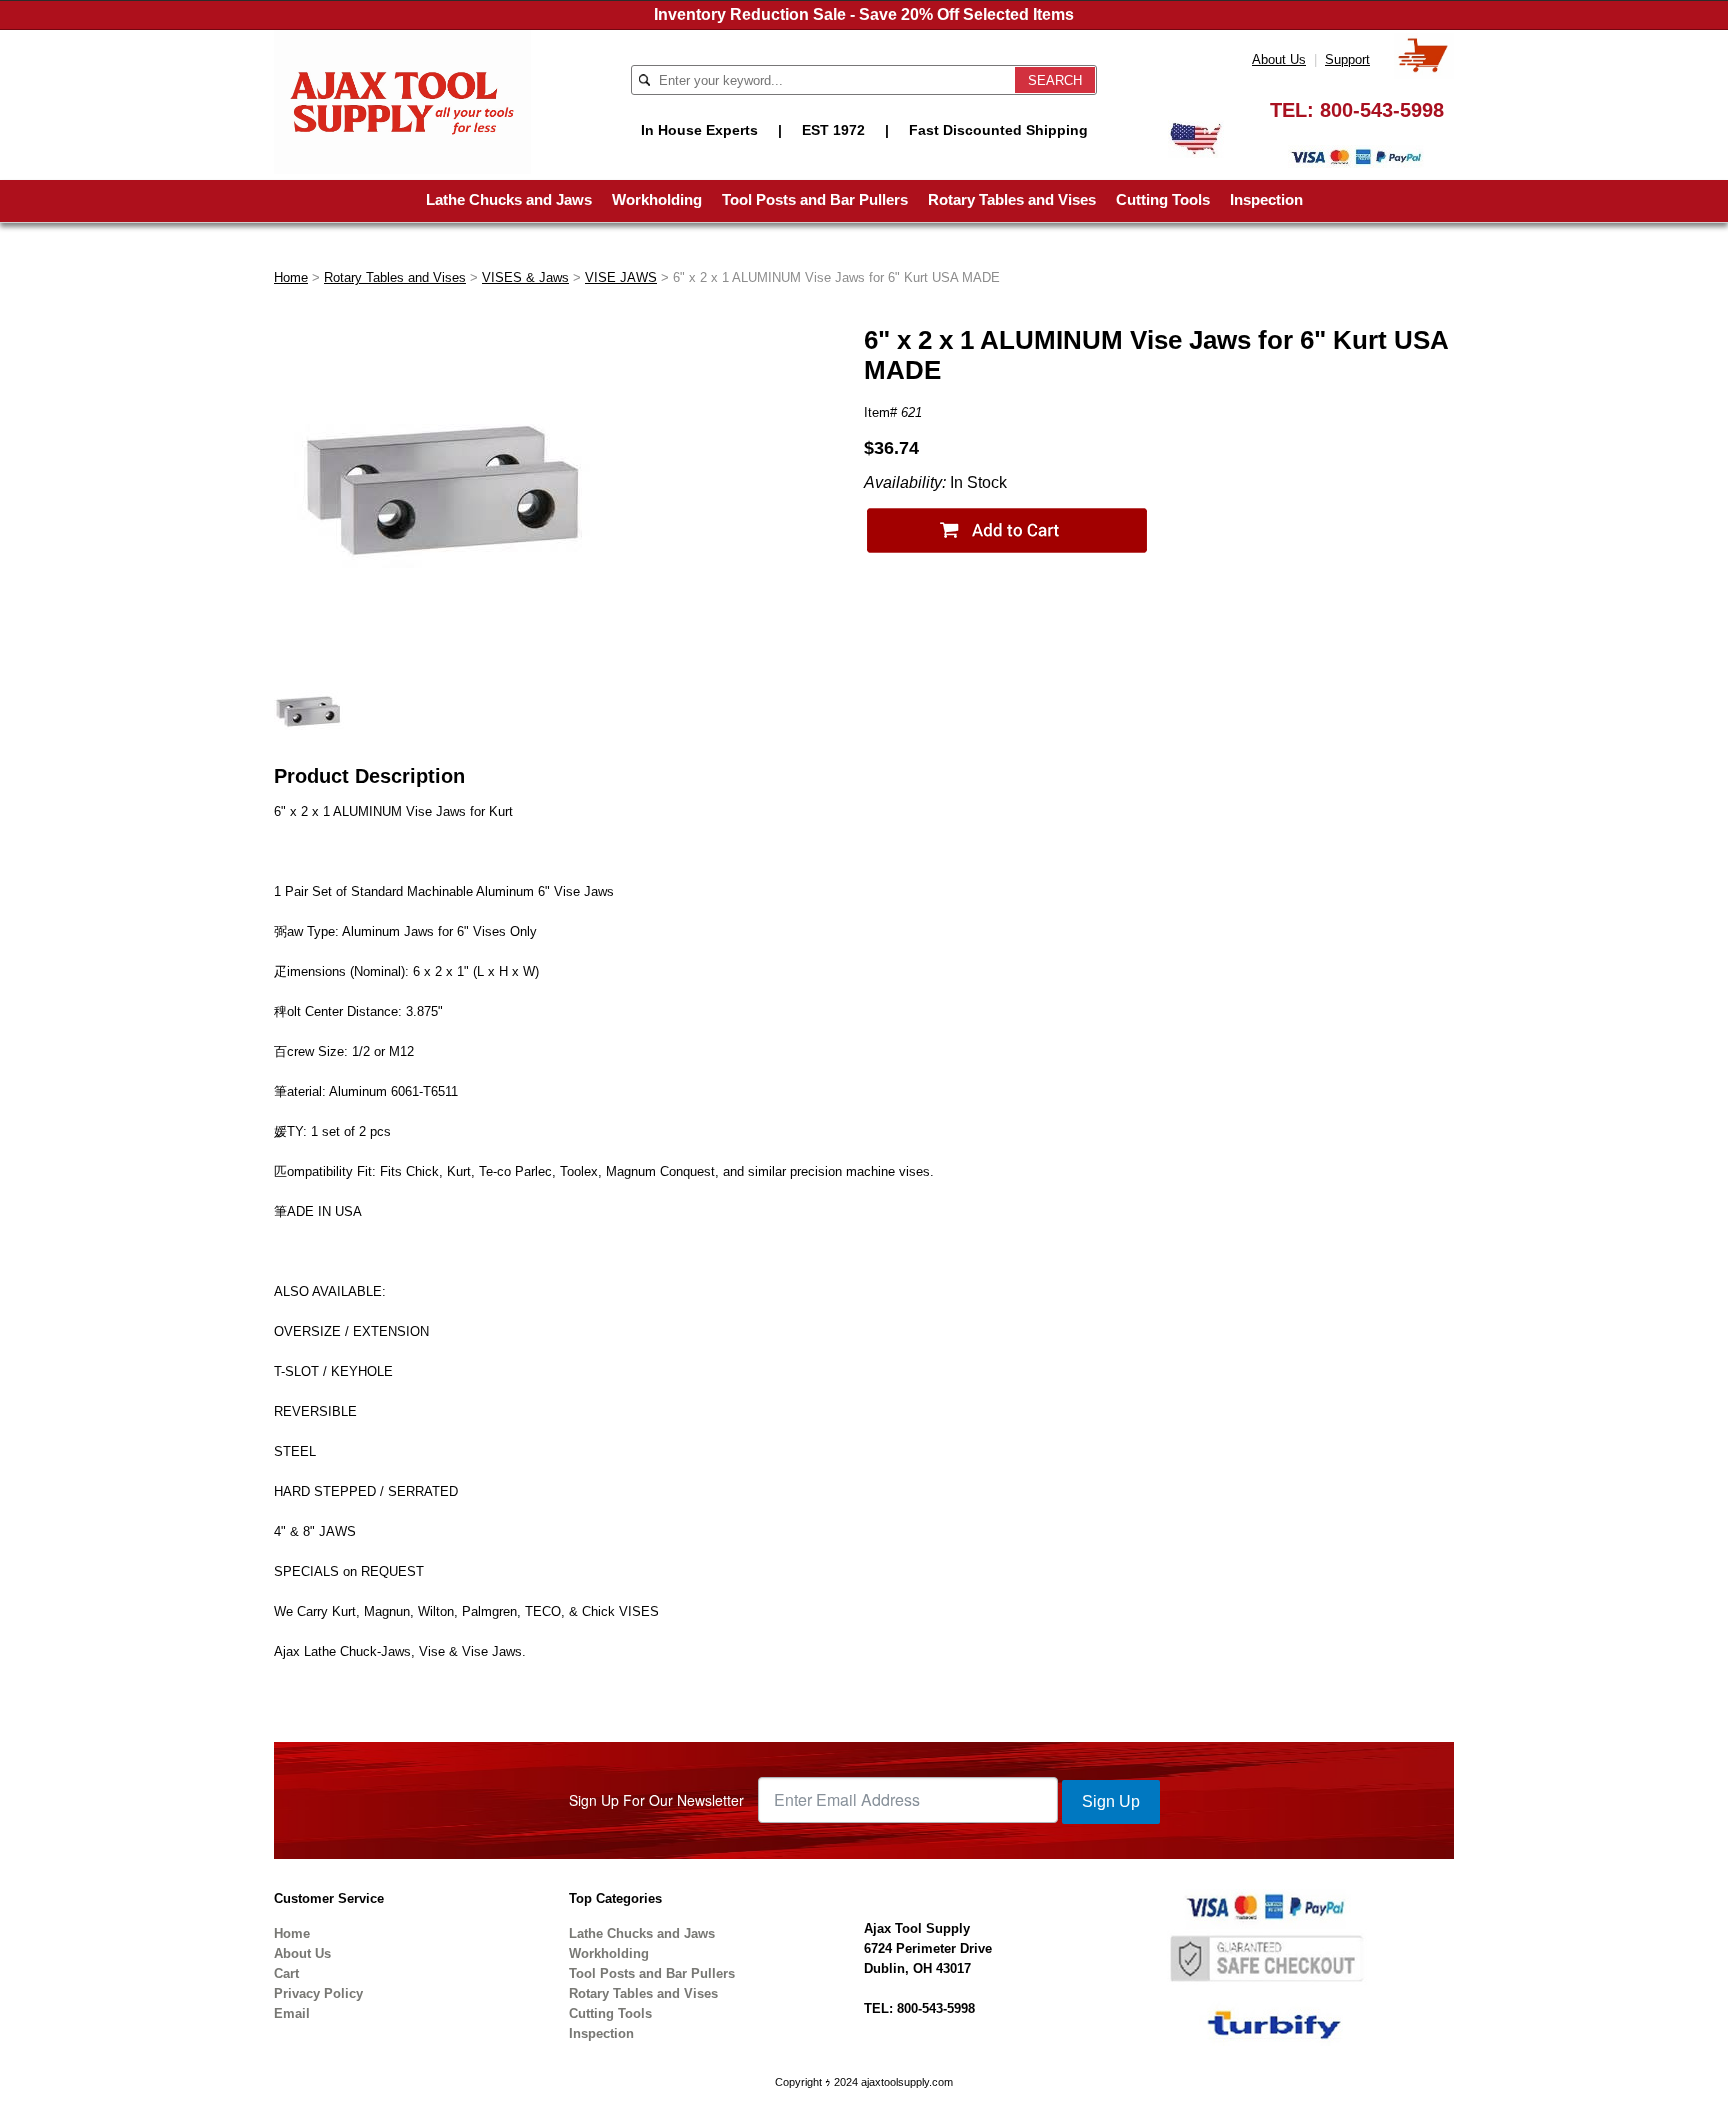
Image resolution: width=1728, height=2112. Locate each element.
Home (291, 277)
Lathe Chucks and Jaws (509, 199)
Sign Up (1111, 1801)
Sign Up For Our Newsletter (656, 1800)
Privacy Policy (318, 1993)
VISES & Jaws (525, 277)
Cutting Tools (1163, 199)
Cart (286, 1973)
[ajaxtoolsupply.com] (402, 100)
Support (1347, 59)
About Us (1279, 59)
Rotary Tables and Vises (1012, 199)
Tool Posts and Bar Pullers (815, 199)
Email (292, 2013)
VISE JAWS (621, 277)
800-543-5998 (1382, 110)
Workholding (657, 199)
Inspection (1266, 199)
